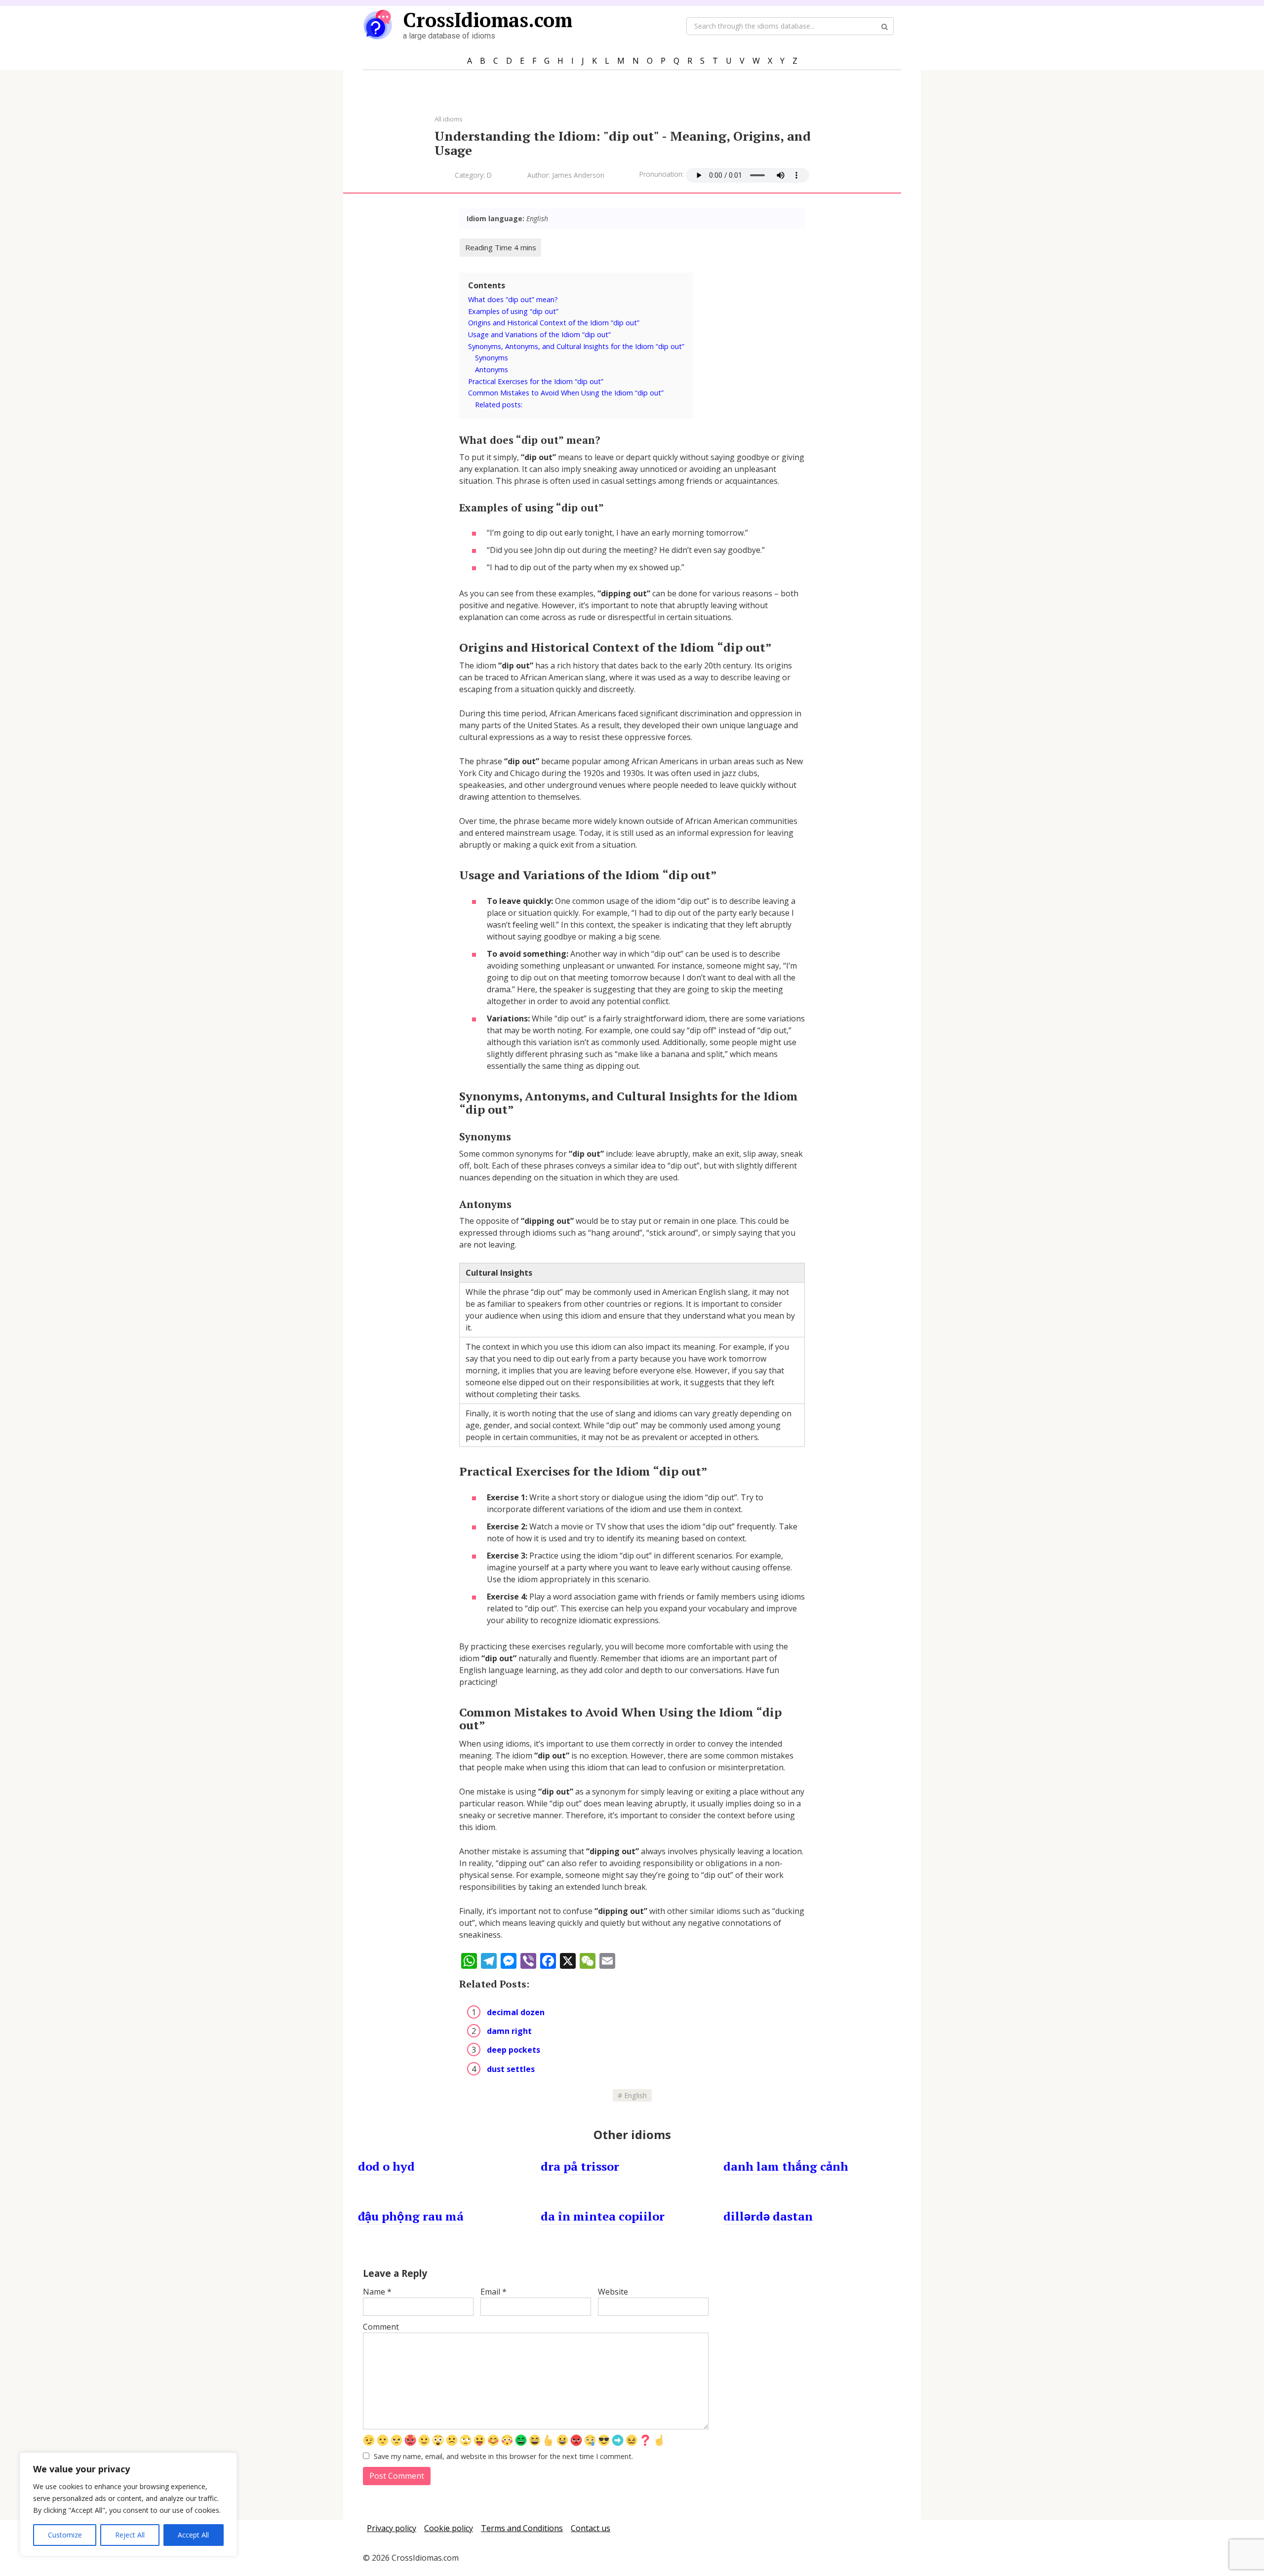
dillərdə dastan (768, 2216)
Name (377, 2292)
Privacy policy (392, 2528)
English (635, 2095)
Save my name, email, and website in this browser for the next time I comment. (503, 2456)
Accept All (193, 2535)
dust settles (511, 2069)
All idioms (449, 119)
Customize (65, 2535)
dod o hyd (386, 2166)
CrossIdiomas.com (488, 20)
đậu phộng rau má (411, 2216)
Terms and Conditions (522, 2528)
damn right (509, 2031)
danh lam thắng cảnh (786, 2166)
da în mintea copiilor (603, 2216)
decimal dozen (516, 2012)
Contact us (591, 2528)
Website (613, 2292)
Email (494, 2292)
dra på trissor (580, 2166)
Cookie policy (449, 2528)
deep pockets (513, 2050)
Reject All (130, 2535)
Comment (381, 2327)
